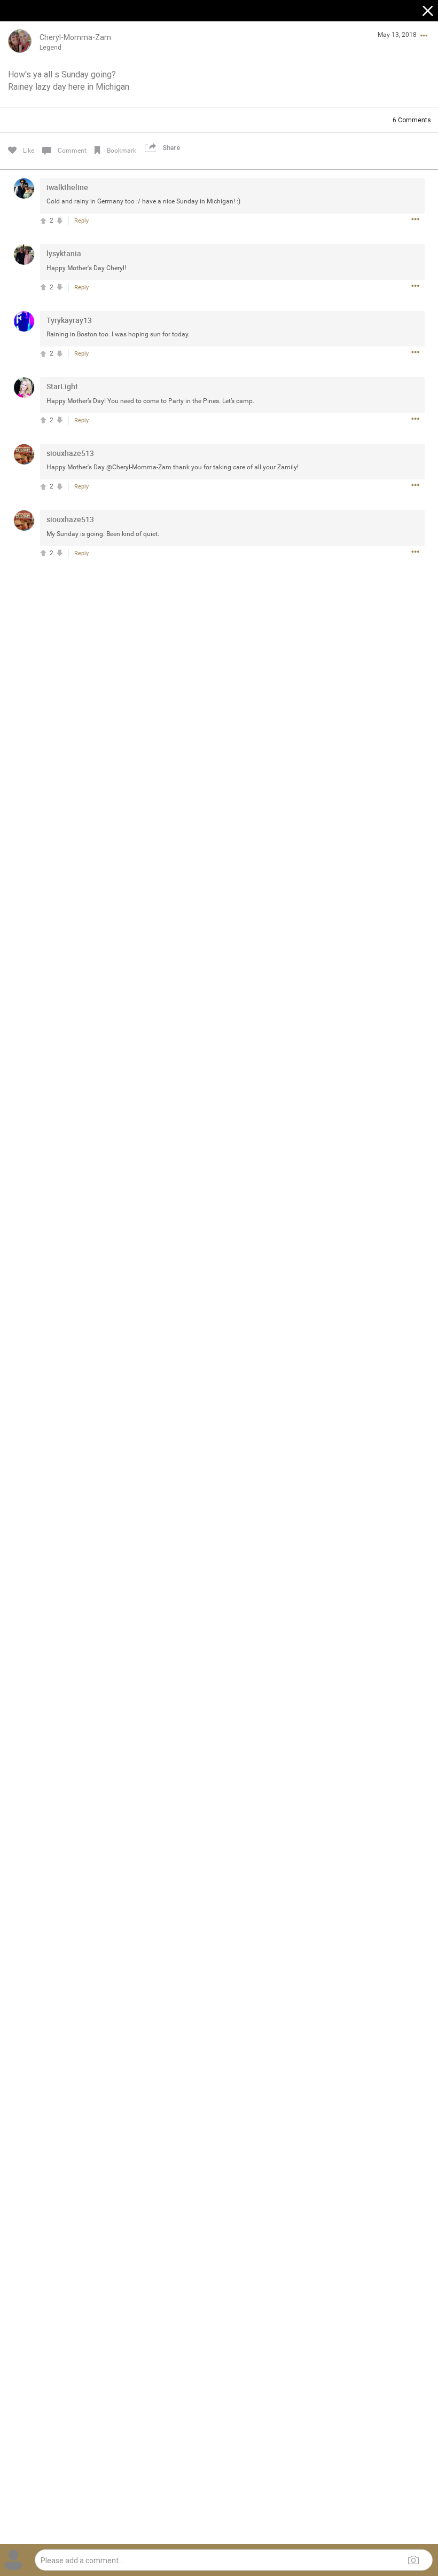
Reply (81, 221)
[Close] (428, 12)
